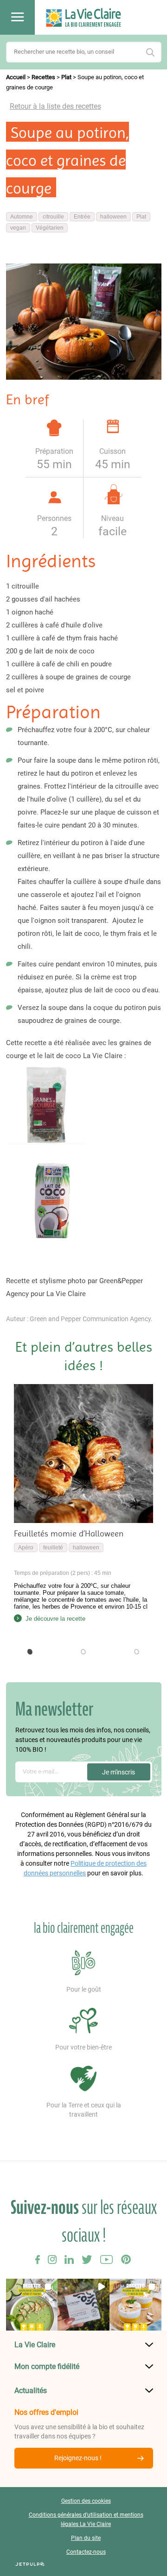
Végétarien (50, 228)
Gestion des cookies (86, 2501)
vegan (18, 228)
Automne (22, 217)
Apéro (26, 1548)
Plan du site (86, 2538)
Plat (66, 77)
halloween (113, 217)
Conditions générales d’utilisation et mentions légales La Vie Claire (86, 2520)
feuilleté (53, 1548)
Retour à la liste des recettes (55, 106)
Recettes (43, 77)
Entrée (82, 217)
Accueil (16, 77)
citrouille (53, 217)
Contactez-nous (86, 2552)
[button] (30, 1652)
